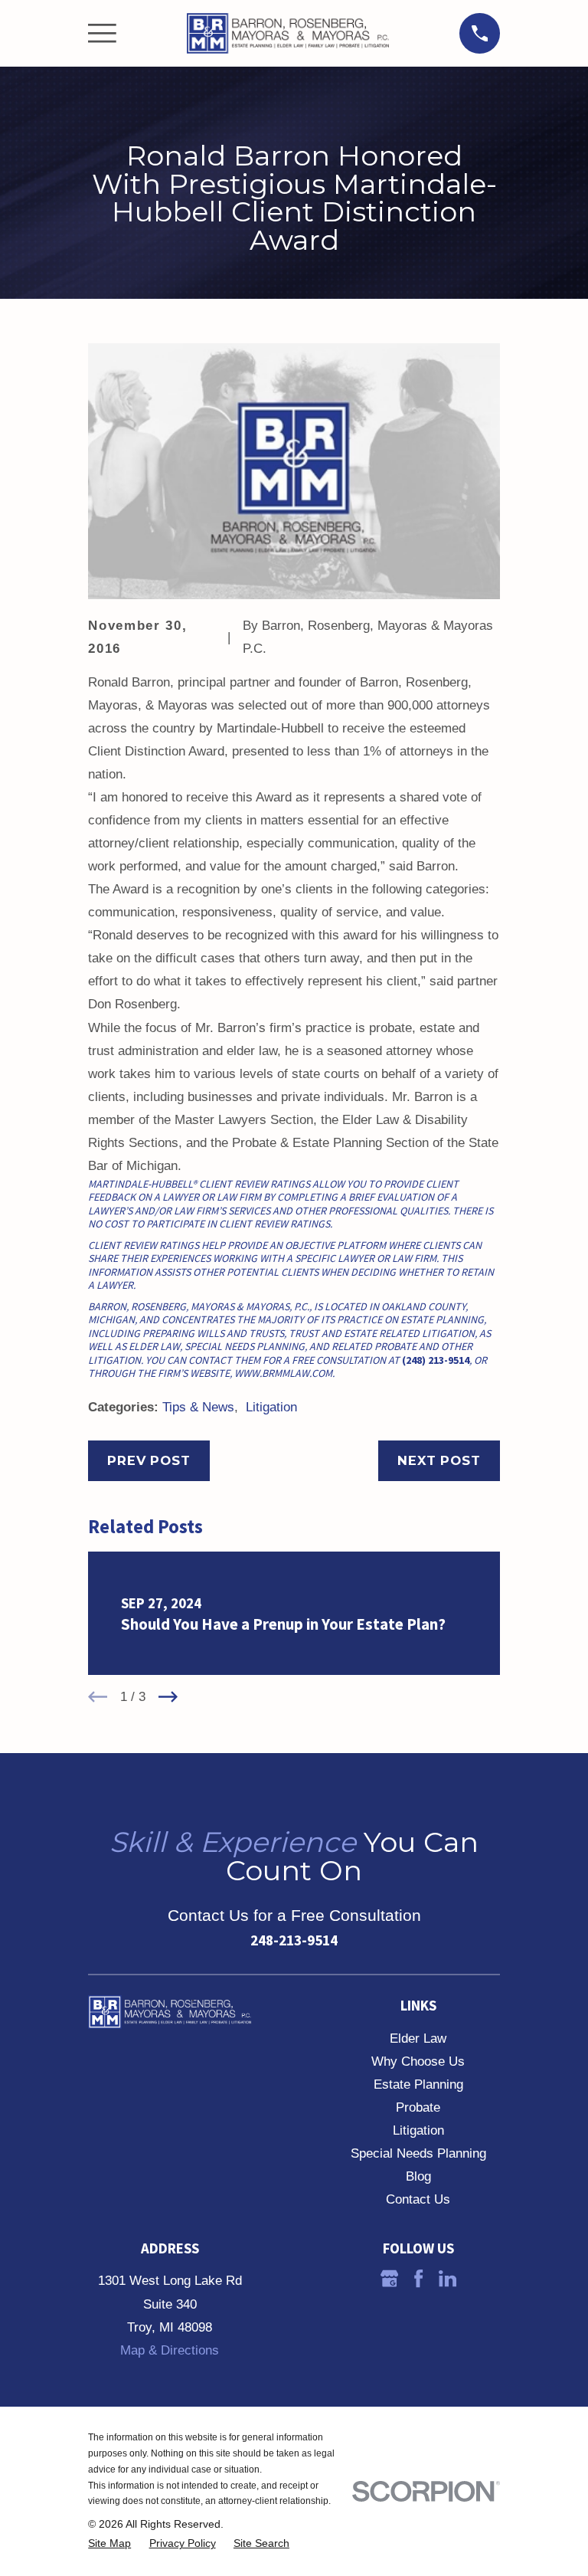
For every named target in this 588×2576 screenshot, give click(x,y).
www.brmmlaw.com (283, 1373)
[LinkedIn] (448, 2278)
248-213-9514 (294, 1940)
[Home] (288, 34)
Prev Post (149, 1460)
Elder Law (418, 2039)
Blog (418, 2176)
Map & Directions (170, 2350)
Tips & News (198, 1407)
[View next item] (168, 1697)
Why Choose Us (418, 2061)
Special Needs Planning (418, 2153)
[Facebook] (418, 2278)
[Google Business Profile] (389, 2278)
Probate (418, 2107)
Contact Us (418, 2199)
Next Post (439, 1460)
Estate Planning (418, 2084)
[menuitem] (109, 2543)
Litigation (271, 1407)
